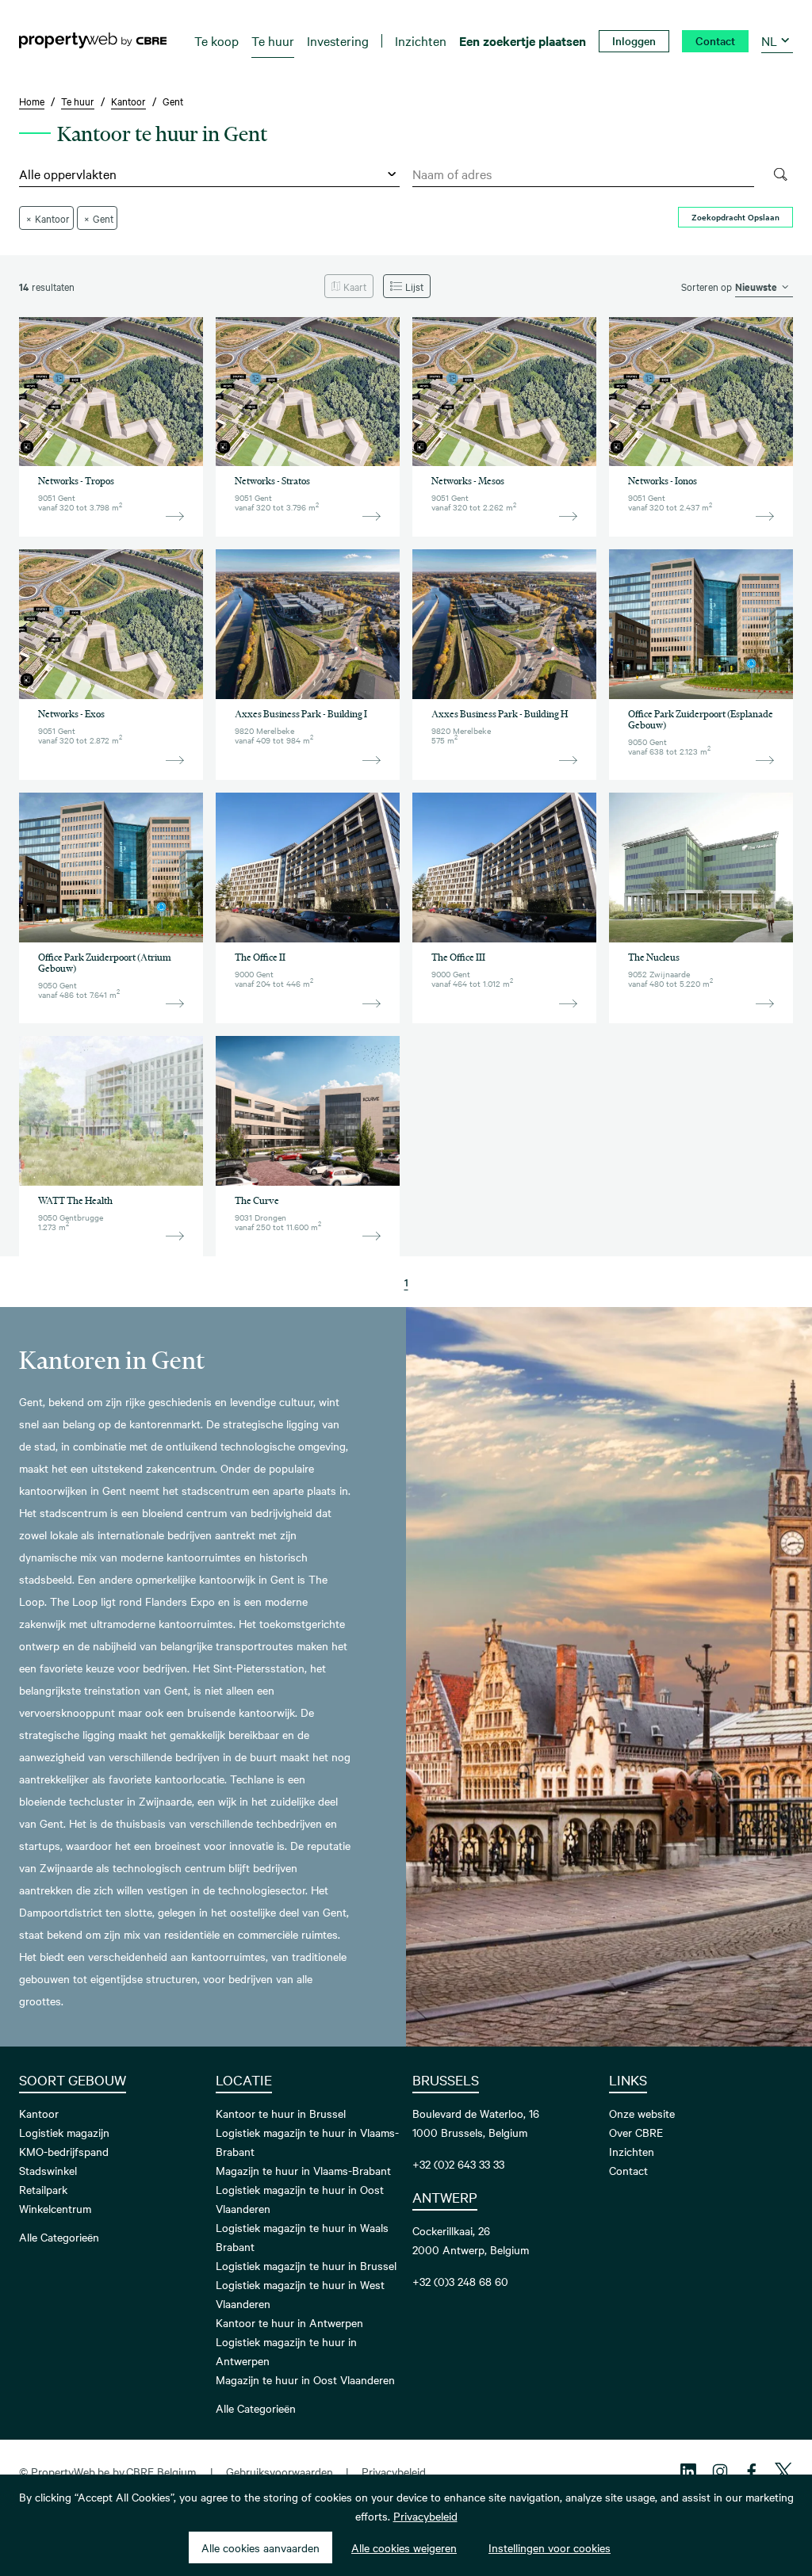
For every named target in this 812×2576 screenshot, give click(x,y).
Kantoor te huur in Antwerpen (289, 2322)
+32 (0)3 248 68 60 (460, 2281)
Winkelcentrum (55, 2208)
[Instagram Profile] (720, 2471)
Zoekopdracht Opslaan (735, 217)
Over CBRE (636, 2132)
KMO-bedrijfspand (64, 2151)
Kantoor (39, 2113)
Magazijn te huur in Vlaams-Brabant (303, 2170)
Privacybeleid (394, 2471)
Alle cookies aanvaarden (260, 2547)
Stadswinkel (48, 2170)
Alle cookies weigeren (404, 2547)
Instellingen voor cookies (550, 2547)
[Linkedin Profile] (688, 2471)
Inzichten (632, 2151)
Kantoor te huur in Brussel (281, 2113)
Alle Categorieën (59, 2237)
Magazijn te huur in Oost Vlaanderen (305, 2379)
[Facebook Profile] (752, 2471)
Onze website (642, 2113)
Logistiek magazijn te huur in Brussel (306, 2265)
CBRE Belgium (161, 2471)
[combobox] (583, 174)
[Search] (780, 174)
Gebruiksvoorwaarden (280, 2471)
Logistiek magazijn (64, 2132)
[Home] (93, 40)
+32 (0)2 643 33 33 (458, 2164)
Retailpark (43, 2189)
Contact (628, 2170)
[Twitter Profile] (783, 2471)
